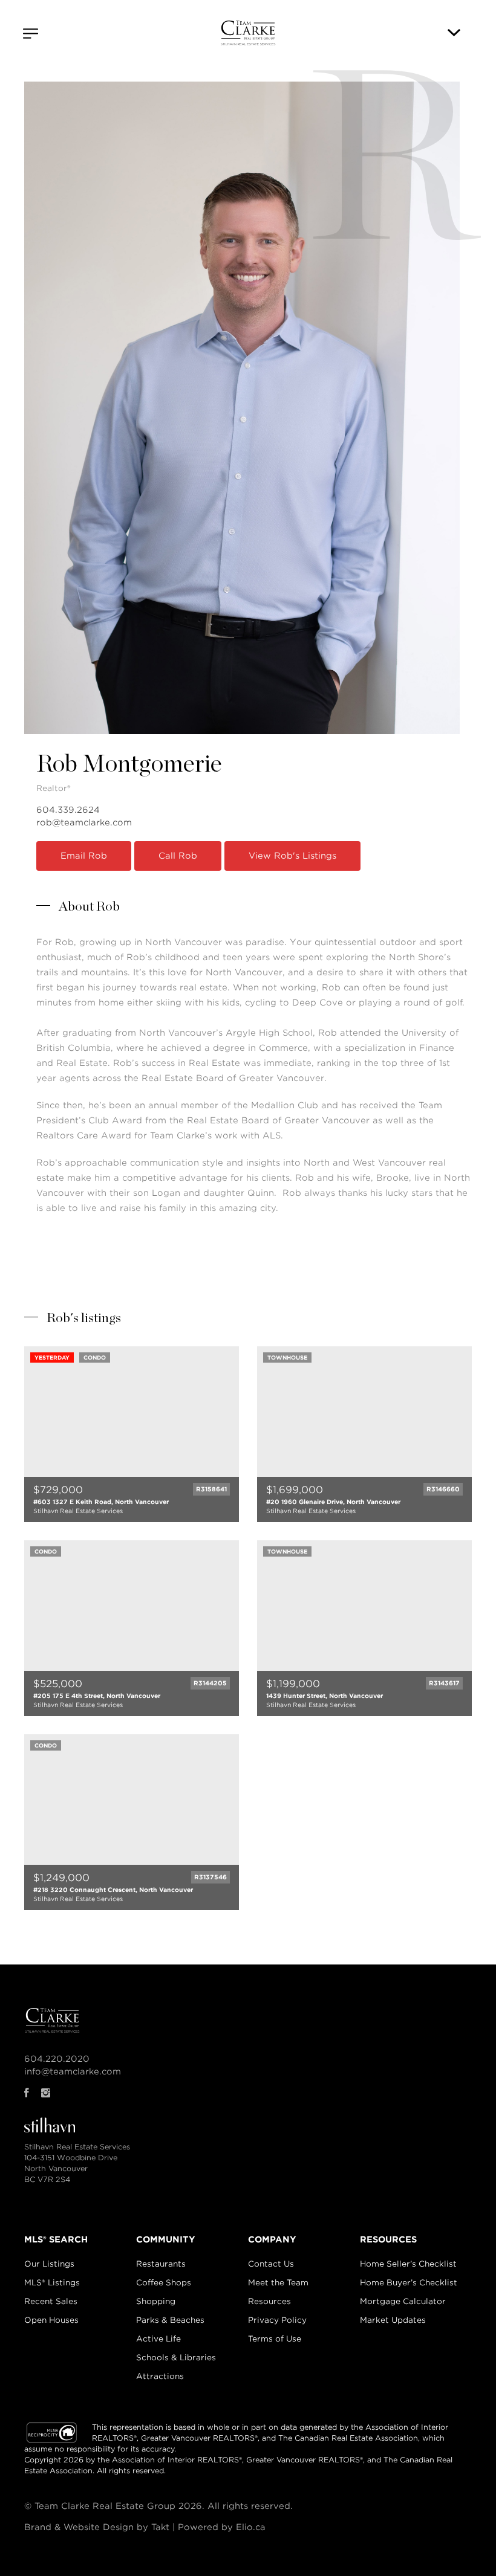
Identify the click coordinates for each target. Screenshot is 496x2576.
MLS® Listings (52, 2283)
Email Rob (84, 856)
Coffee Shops (164, 2283)
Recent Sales (51, 2301)
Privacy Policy (277, 2320)
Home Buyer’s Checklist (409, 2283)
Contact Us (271, 2264)
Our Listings (49, 2264)
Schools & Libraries (176, 2358)
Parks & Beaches (170, 2320)
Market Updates (393, 2320)
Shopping (156, 2301)
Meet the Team (278, 2283)
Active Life (158, 2339)
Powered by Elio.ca (222, 2527)
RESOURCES (388, 2239)
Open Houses (51, 2320)
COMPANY (272, 2239)
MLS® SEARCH (56, 2239)
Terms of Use (275, 2339)
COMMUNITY (166, 2239)
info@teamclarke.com (73, 2071)
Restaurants (161, 2264)
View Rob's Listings (292, 856)
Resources (269, 2301)
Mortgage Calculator (403, 2301)
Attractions (160, 2376)
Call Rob (178, 856)
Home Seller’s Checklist (408, 2264)
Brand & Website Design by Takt (97, 2527)
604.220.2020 (57, 2059)
